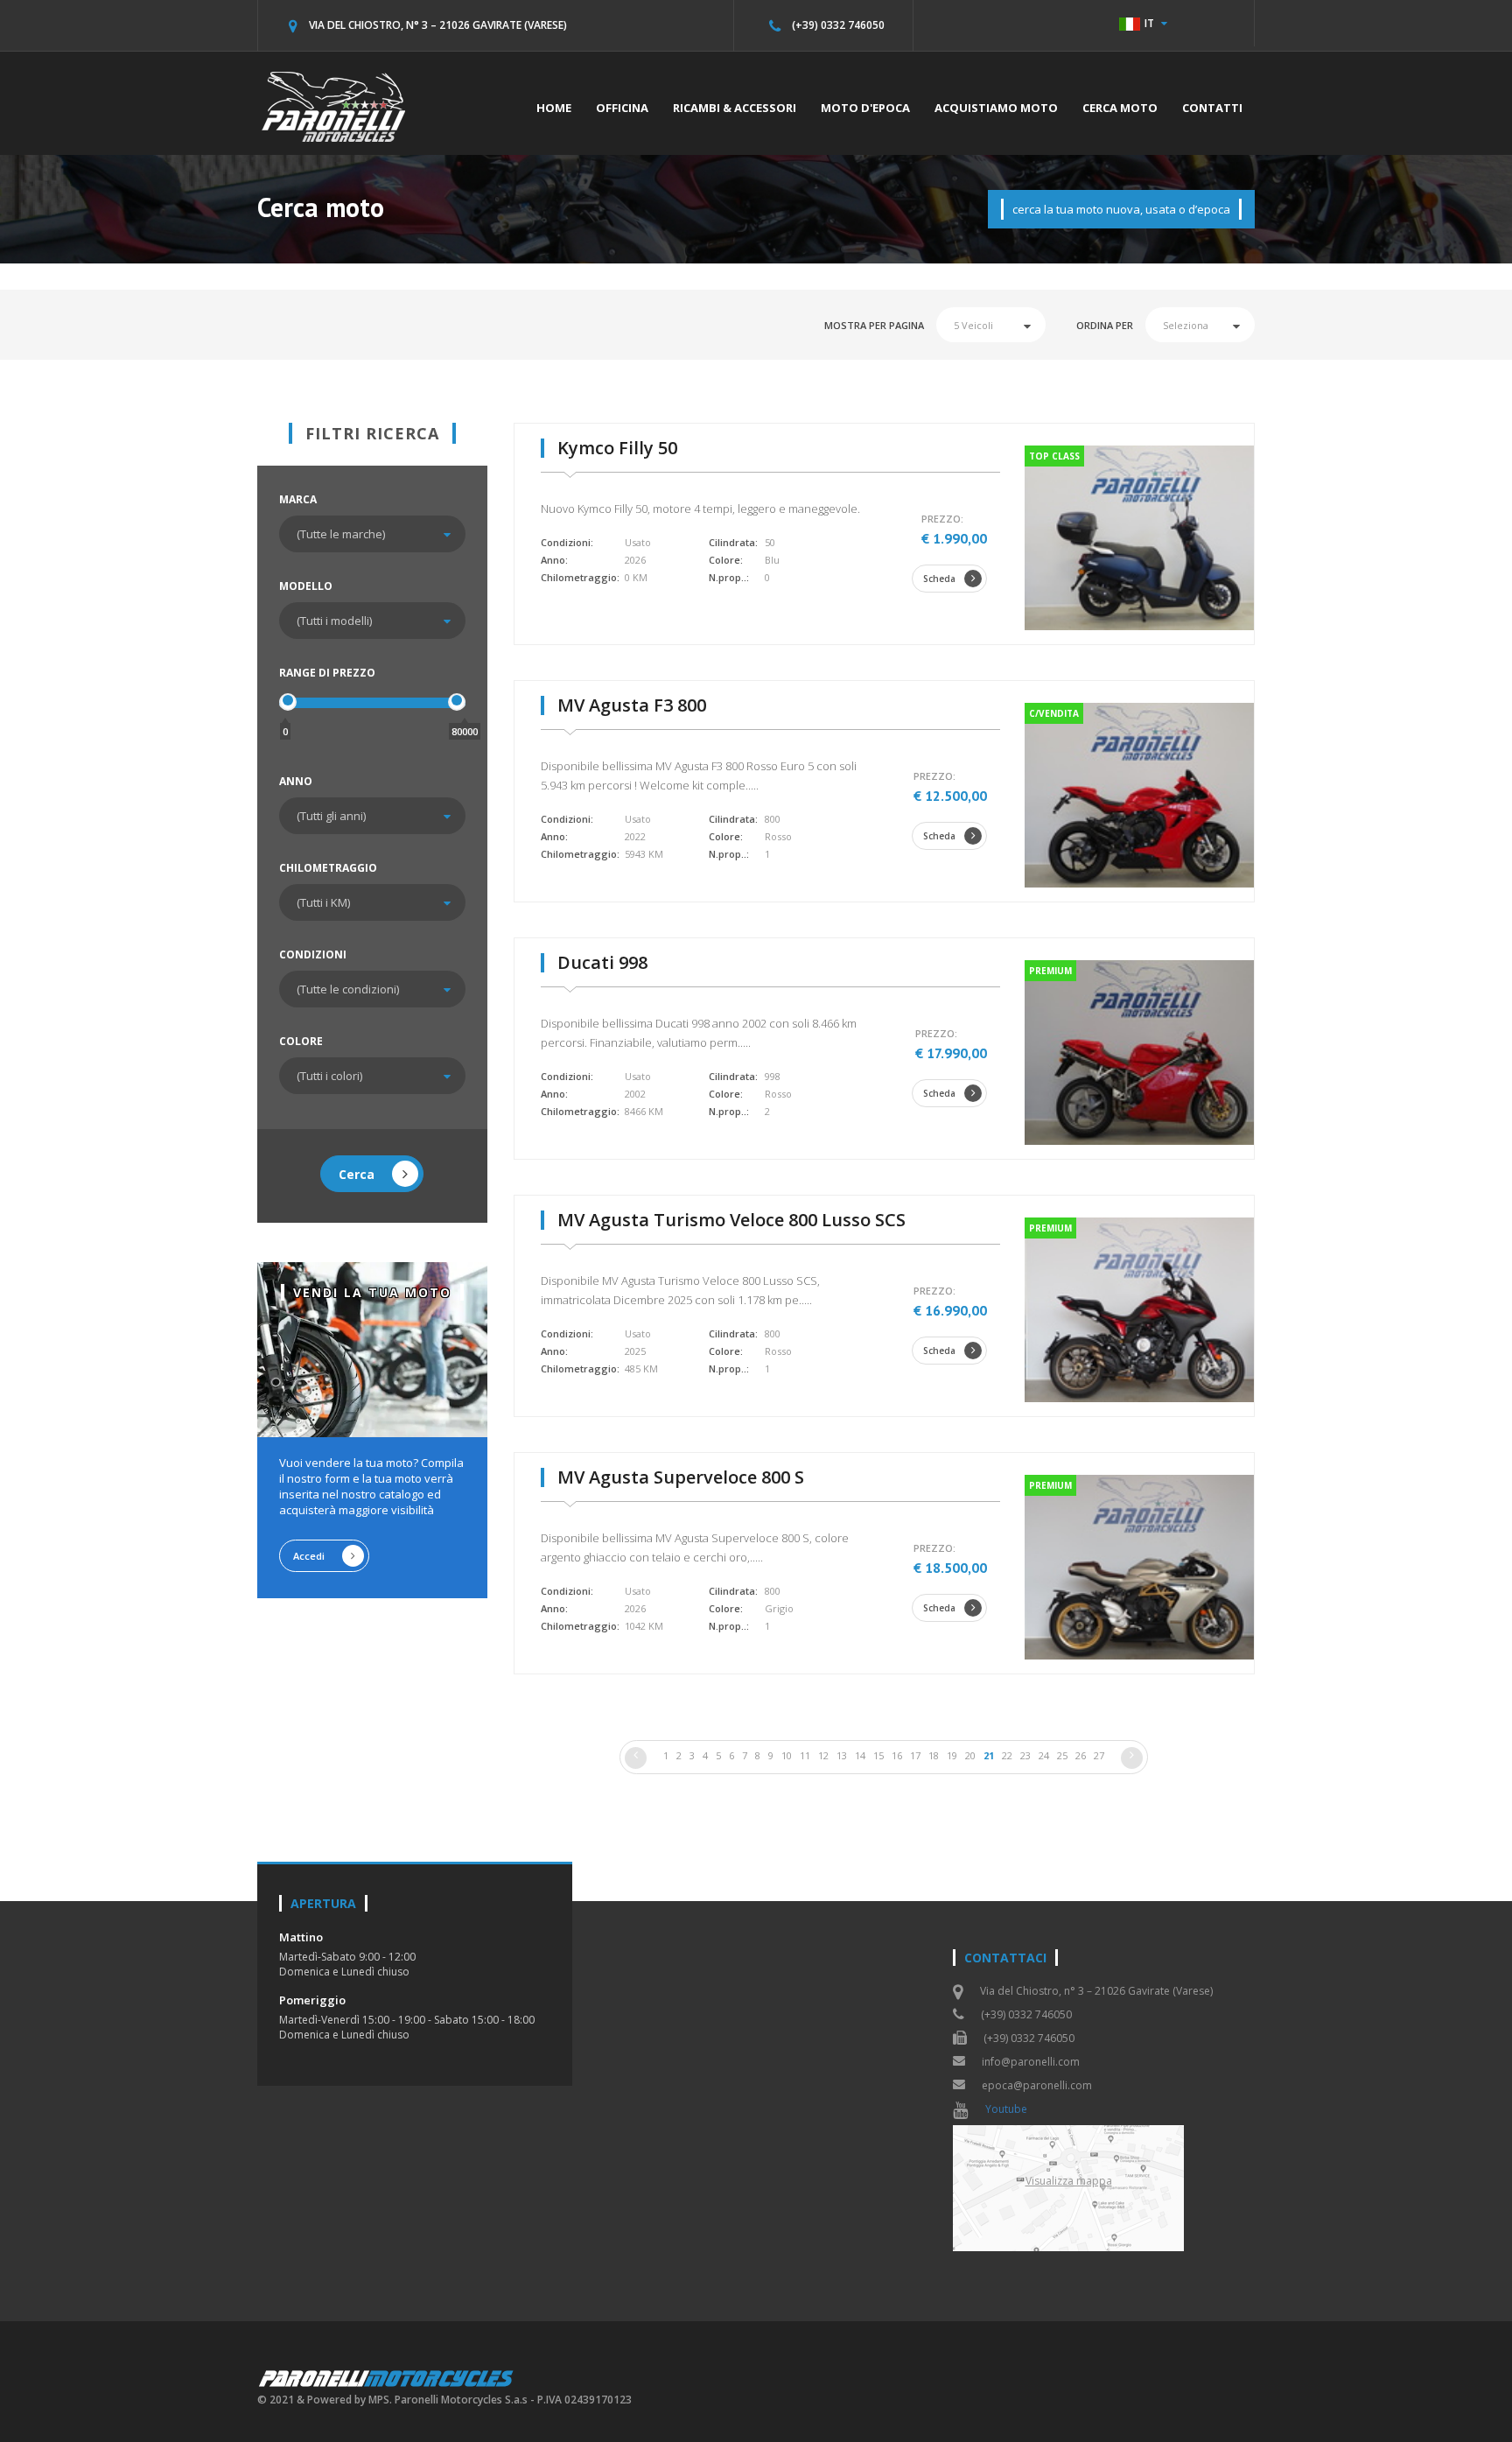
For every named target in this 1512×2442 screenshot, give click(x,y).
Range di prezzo (327, 673)
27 (1099, 1755)
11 (805, 1755)
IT (1149, 23)
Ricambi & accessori (735, 108)
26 (1081, 1755)
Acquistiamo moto (996, 108)
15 (878, 1755)
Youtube (1006, 2109)
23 (1025, 1755)
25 (1062, 1755)
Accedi (309, 1556)
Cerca (357, 1174)
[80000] (457, 702)
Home (554, 108)
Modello (306, 586)
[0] (288, 702)
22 (1007, 1755)
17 (915, 1755)
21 (989, 1755)
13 (842, 1755)
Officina (622, 108)
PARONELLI (387, 2378)
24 (1044, 1755)
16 (897, 1755)
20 (970, 1755)
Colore (301, 1041)
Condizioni (313, 954)
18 (934, 1755)
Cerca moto (1120, 108)
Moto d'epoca (865, 108)
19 (952, 1755)
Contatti (1212, 108)
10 (787, 1755)
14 (860, 1755)
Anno (296, 781)
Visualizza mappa (1069, 2181)
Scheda (939, 579)
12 (823, 1755)
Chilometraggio (328, 868)
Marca (298, 499)
